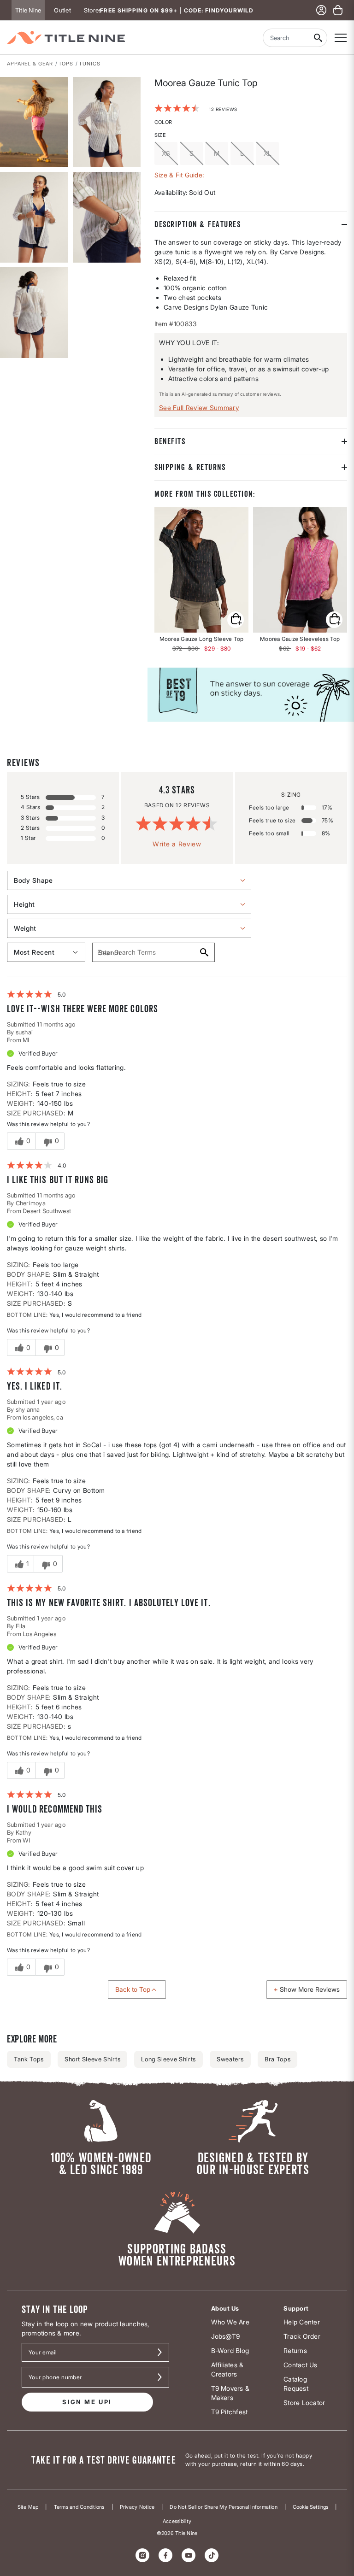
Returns (295, 2350)
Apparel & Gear (30, 64)
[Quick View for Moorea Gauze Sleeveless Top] (300, 570)
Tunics (89, 64)
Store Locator (304, 2403)
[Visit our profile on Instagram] (142, 2555)
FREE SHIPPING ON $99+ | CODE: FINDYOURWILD (177, 10)
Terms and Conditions (79, 2507)
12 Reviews (223, 109)
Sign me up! (87, 2402)
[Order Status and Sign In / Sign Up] (321, 10)
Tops (66, 64)
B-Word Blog (230, 2350)
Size (160, 135)
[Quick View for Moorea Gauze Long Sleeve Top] (201, 570)
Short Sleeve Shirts (92, 2059)
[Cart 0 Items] (338, 10)
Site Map (28, 2507)
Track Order (302, 2336)
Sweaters (230, 2059)
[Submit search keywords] (318, 38)
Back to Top (133, 1989)
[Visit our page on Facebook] (165, 2555)
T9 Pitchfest (230, 2412)
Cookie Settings (310, 2507)
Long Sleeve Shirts (168, 2059)
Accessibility (177, 2521)
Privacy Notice (137, 2507)
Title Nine (28, 10)
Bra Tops (277, 2059)
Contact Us (300, 2365)
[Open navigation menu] (341, 38)
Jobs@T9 (226, 2336)
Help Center (302, 2322)
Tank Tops (29, 2059)
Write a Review (177, 844)
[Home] (66, 38)
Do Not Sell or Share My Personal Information (224, 2507)
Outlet (62, 10)
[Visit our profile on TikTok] (212, 2555)
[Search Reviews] (204, 952)
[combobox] (286, 38)
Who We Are (230, 2322)
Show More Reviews (310, 1989)
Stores (93, 10)
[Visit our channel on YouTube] (189, 2555)
